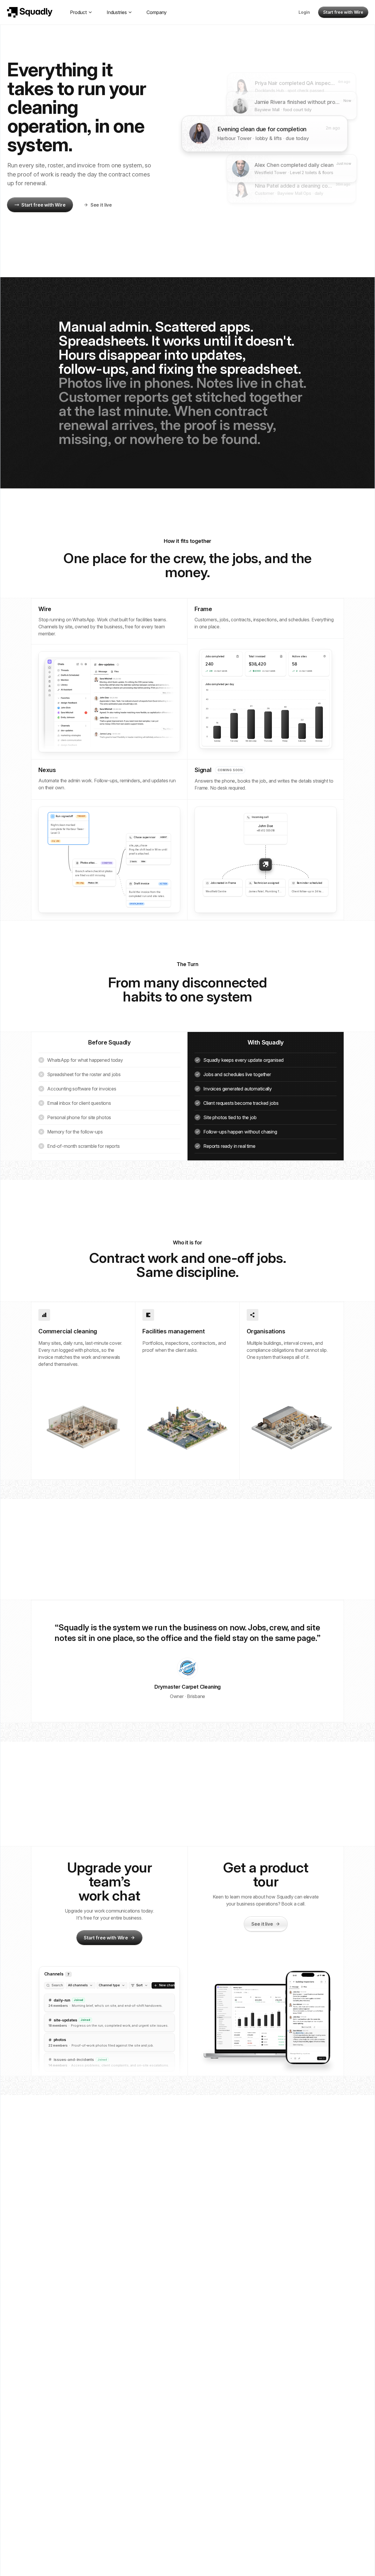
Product (78, 12)
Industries (117, 12)
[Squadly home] (30, 12)
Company (157, 12)
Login (304, 12)
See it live (101, 205)
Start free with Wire (343, 12)
